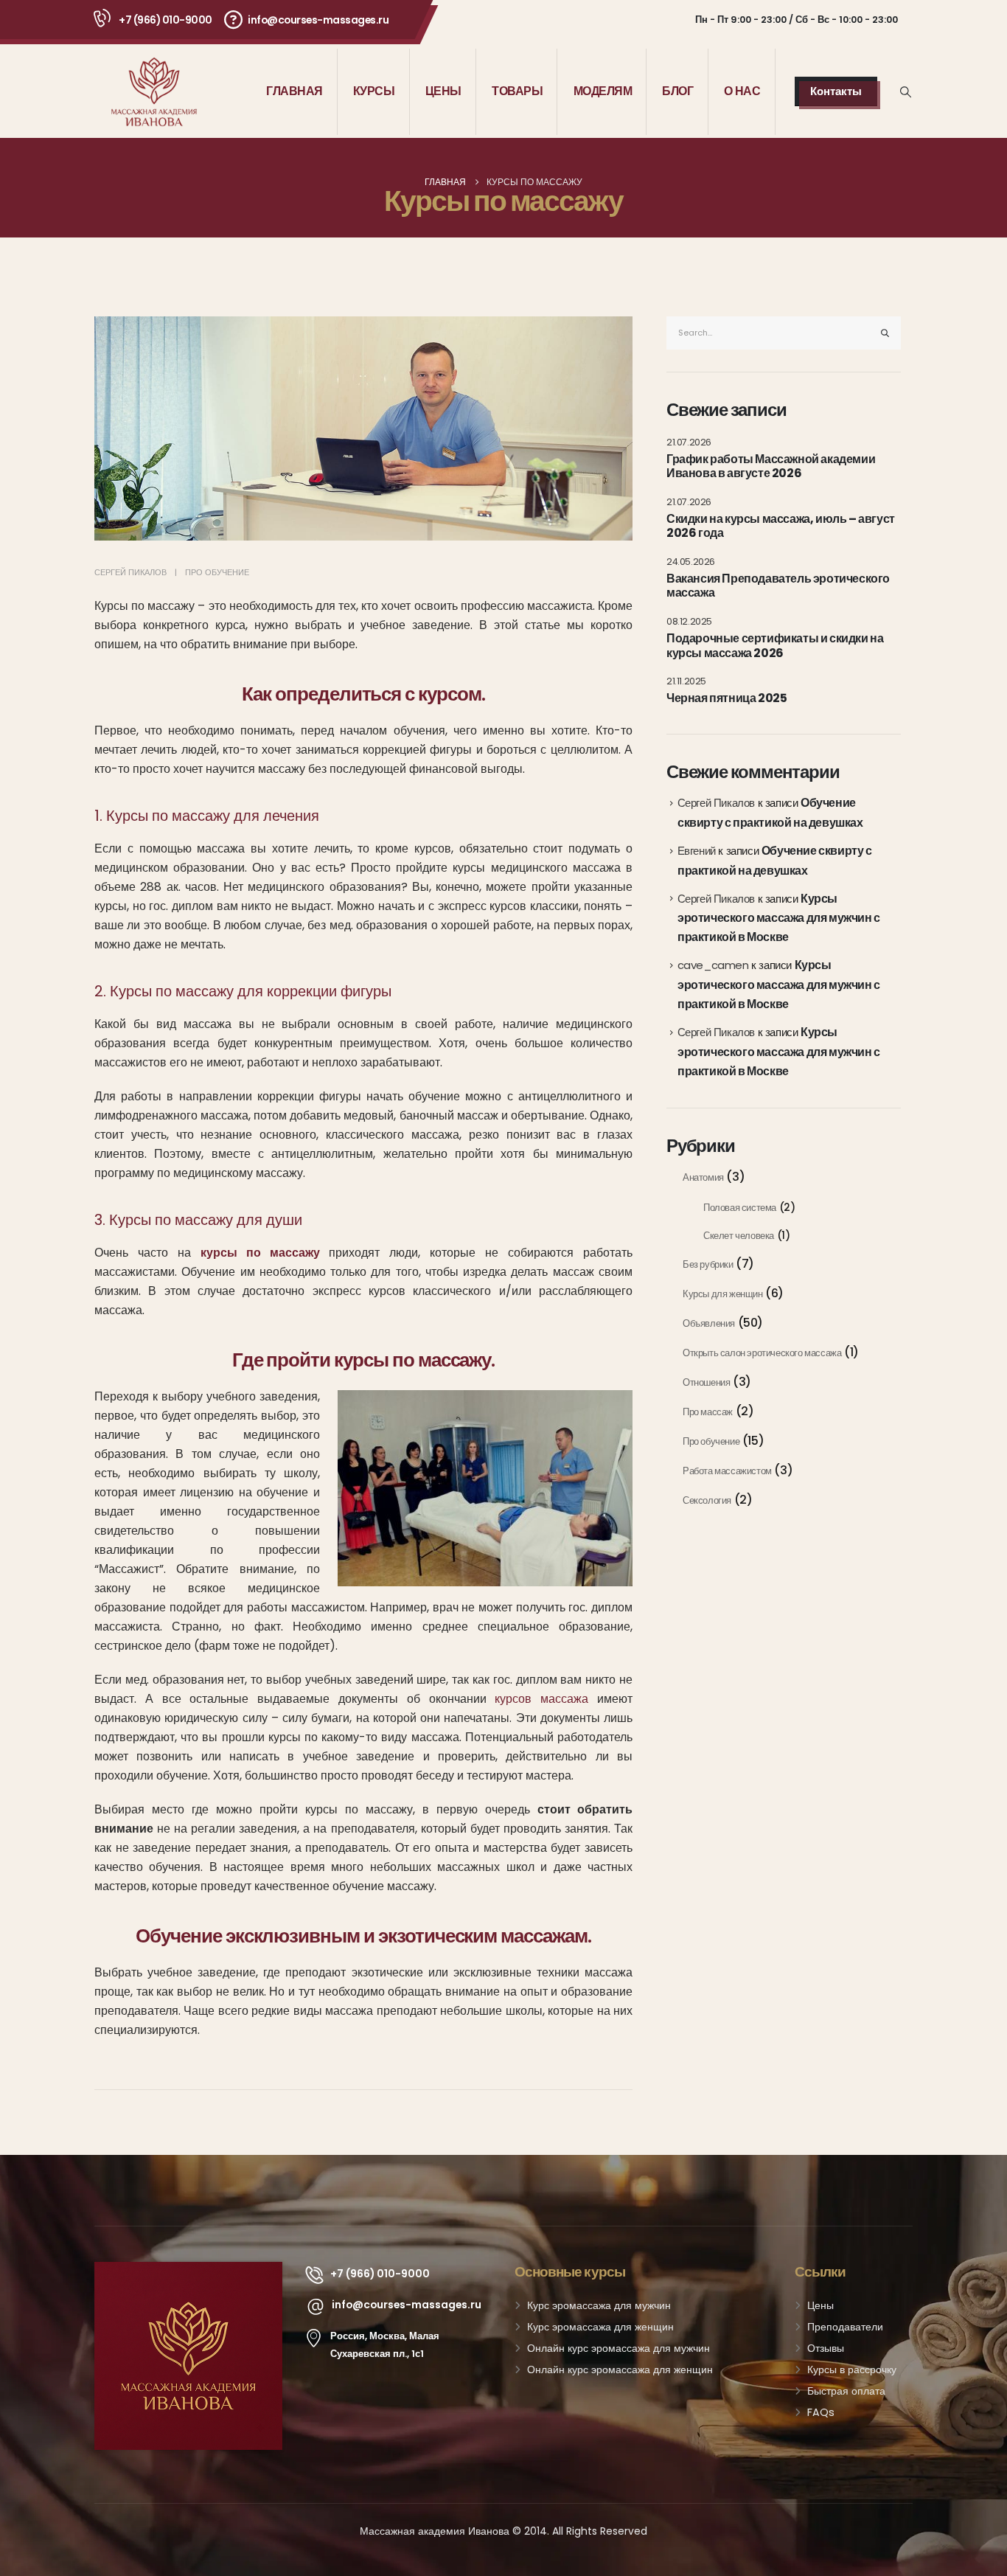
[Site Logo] (154, 92)
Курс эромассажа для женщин (600, 2327)
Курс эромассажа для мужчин (599, 2305)
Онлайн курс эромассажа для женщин (620, 2370)
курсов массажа (541, 1699)
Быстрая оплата (846, 2391)
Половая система (740, 1208)
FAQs (821, 2412)
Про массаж (708, 1412)
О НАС (742, 91)
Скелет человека (739, 1236)
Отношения (706, 1382)
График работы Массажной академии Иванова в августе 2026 (771, 466)
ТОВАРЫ (517, 91)
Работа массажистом (727, 1471)
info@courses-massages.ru (318, 20)
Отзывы (826, 2348)
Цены (820, 2305)
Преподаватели (845, 2327)
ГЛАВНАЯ (295, 91)
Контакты (836, 91)
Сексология (707, 1500)
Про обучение (217, 572)
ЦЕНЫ (443, 91)
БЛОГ (677, 91)
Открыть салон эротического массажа (762, 1353)
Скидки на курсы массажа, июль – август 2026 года (781, 526)
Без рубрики (708, 1264)
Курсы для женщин (723, 1294)
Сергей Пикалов (130, 572)
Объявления (709, 1323)
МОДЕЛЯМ (603, 91)
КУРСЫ (374, 91)
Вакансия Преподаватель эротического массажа (778, 586)
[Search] (885, 333)
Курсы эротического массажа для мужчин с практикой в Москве (779, 918)
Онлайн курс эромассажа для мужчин (619, 2348)
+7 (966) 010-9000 (165, 20)
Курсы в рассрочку (852, 2370)
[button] (906, 92)
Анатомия (703, 1177)
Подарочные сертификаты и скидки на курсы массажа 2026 (775, 646)
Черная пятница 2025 (726, 698)
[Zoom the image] (188, 2271)
